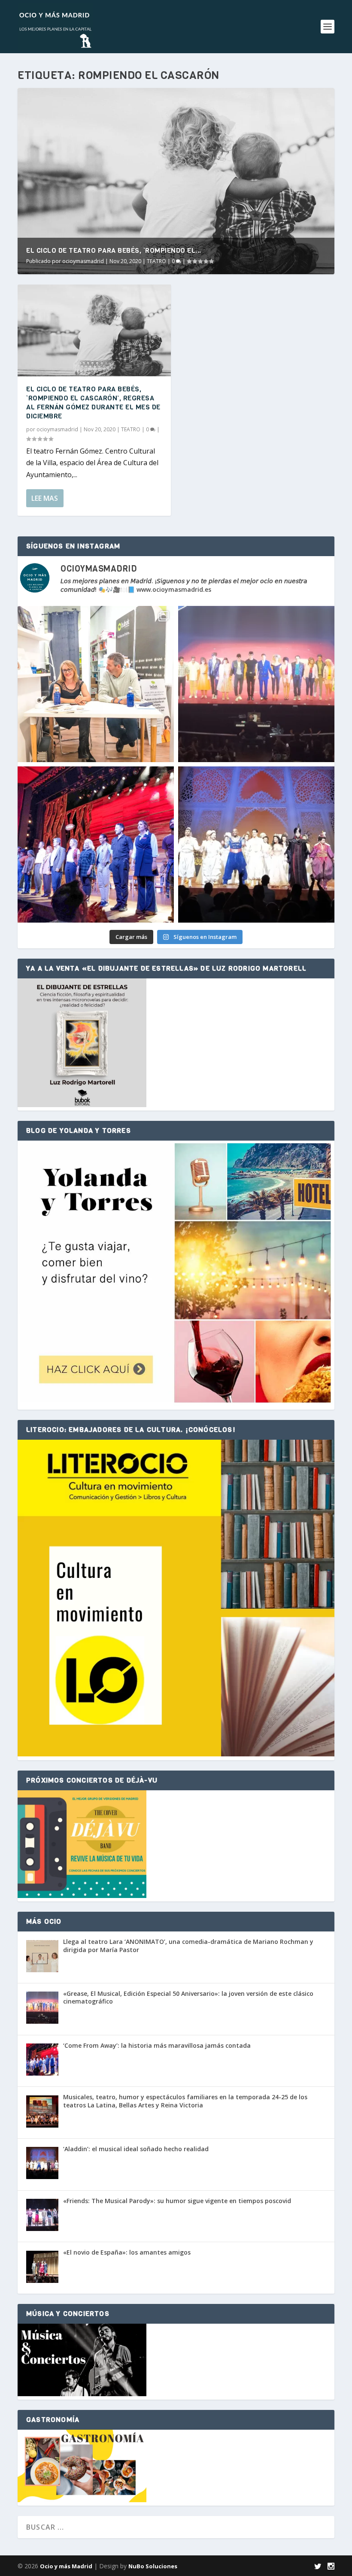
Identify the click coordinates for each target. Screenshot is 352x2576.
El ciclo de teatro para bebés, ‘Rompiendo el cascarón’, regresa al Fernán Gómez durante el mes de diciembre (93, 402)
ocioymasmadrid (83, 261)
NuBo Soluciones (153, 2566)
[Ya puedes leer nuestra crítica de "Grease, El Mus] (256, 684)
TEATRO (156, 261)
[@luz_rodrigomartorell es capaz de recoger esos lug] (96, 684)
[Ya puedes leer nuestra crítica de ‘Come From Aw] (96, 845)
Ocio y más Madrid (66, 2566)
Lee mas (45, 498)
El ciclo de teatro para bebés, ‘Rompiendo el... (114, 250)
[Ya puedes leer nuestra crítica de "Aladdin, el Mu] (256, 845)
